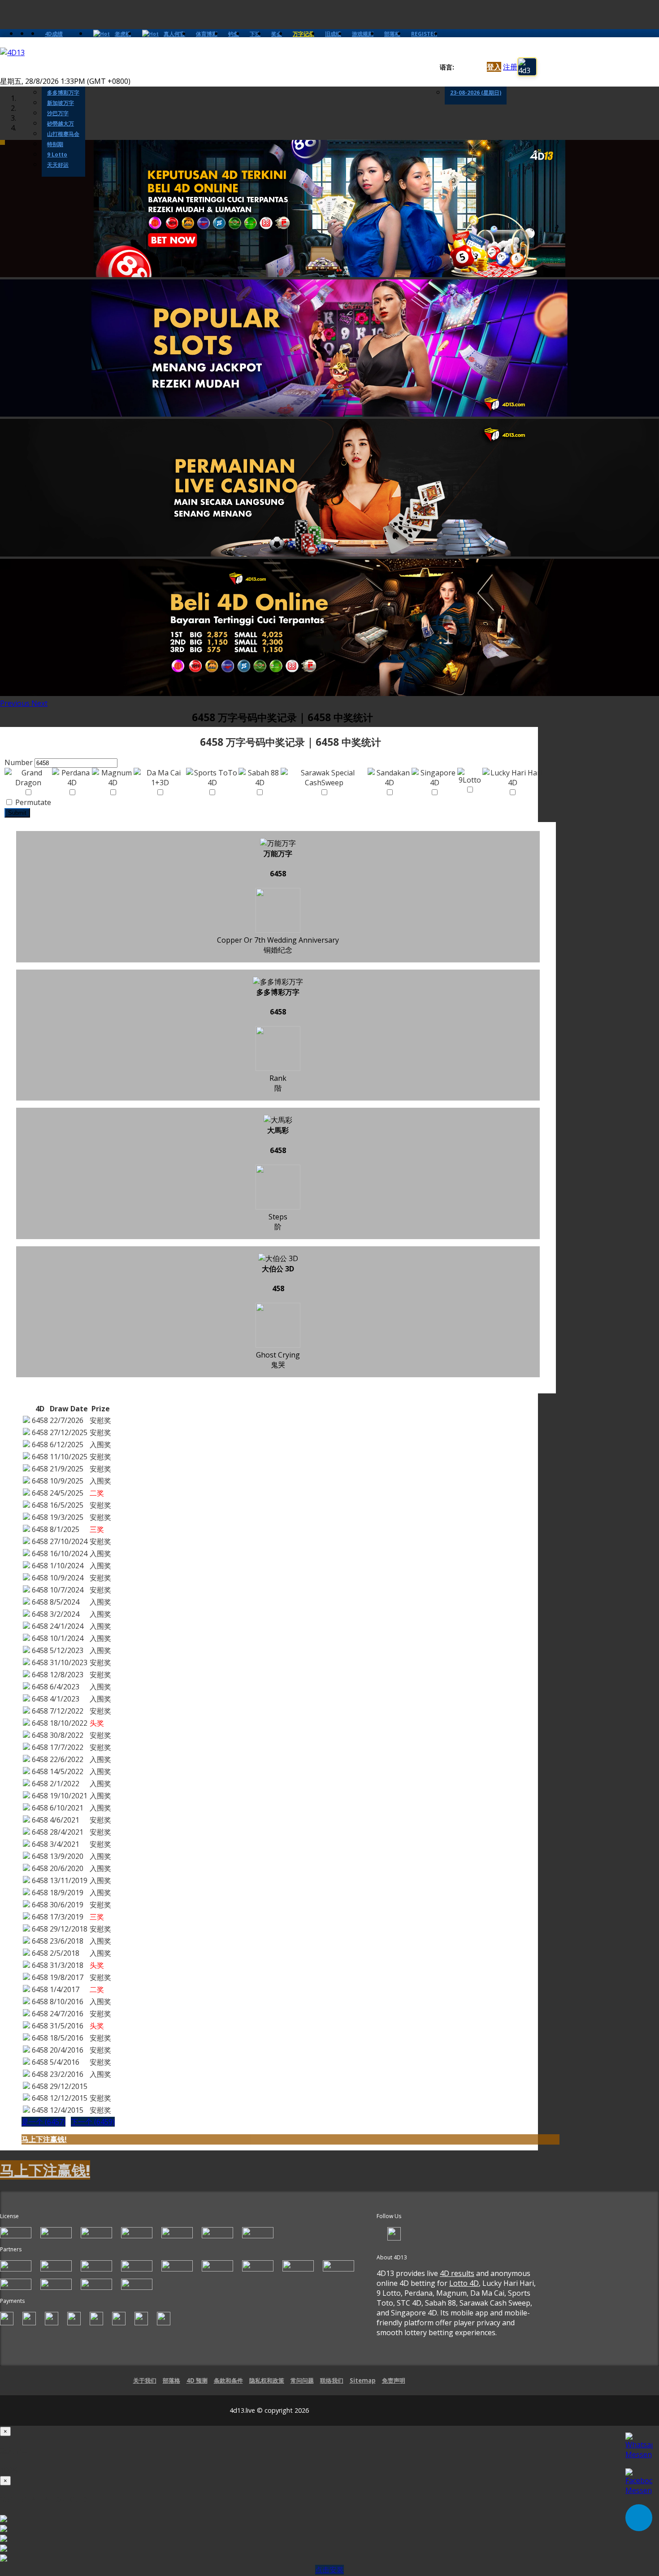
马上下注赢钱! (44, 2139)
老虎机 (123, 34)
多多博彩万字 (63, 93)
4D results (457, 2273)
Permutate (32, 802)
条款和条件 (228, 2380)
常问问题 (302, 2380)
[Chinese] (468, 67)
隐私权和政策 (267, 2380)
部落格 (392, 34)
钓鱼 (234, 34)
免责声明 (394, 2380)
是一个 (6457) (43, 2122)
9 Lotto (57, 154)
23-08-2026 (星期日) (476, 93)
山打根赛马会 (63, 134)
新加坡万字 (61, 103)
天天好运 (58, 165)
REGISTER (424, 34)
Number (19, 762)
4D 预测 (197, 2380)
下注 (255, 34)
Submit (17, 813)
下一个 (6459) (93, 2122)
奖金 (277, 34)
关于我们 (145, 2380)
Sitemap (363, 2380)
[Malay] (476, 67)
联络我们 (332, 2380)
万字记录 (303, 34)
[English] (459, 67)
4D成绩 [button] (54, 34)
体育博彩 (207, 34)
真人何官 (174, 34)
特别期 (55, 144)
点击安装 (329, 2570)
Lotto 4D (464, 2283)
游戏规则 (363, 34)
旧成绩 (333, 34)
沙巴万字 (58, 113)
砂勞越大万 (61, 124)
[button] (16, 703)
